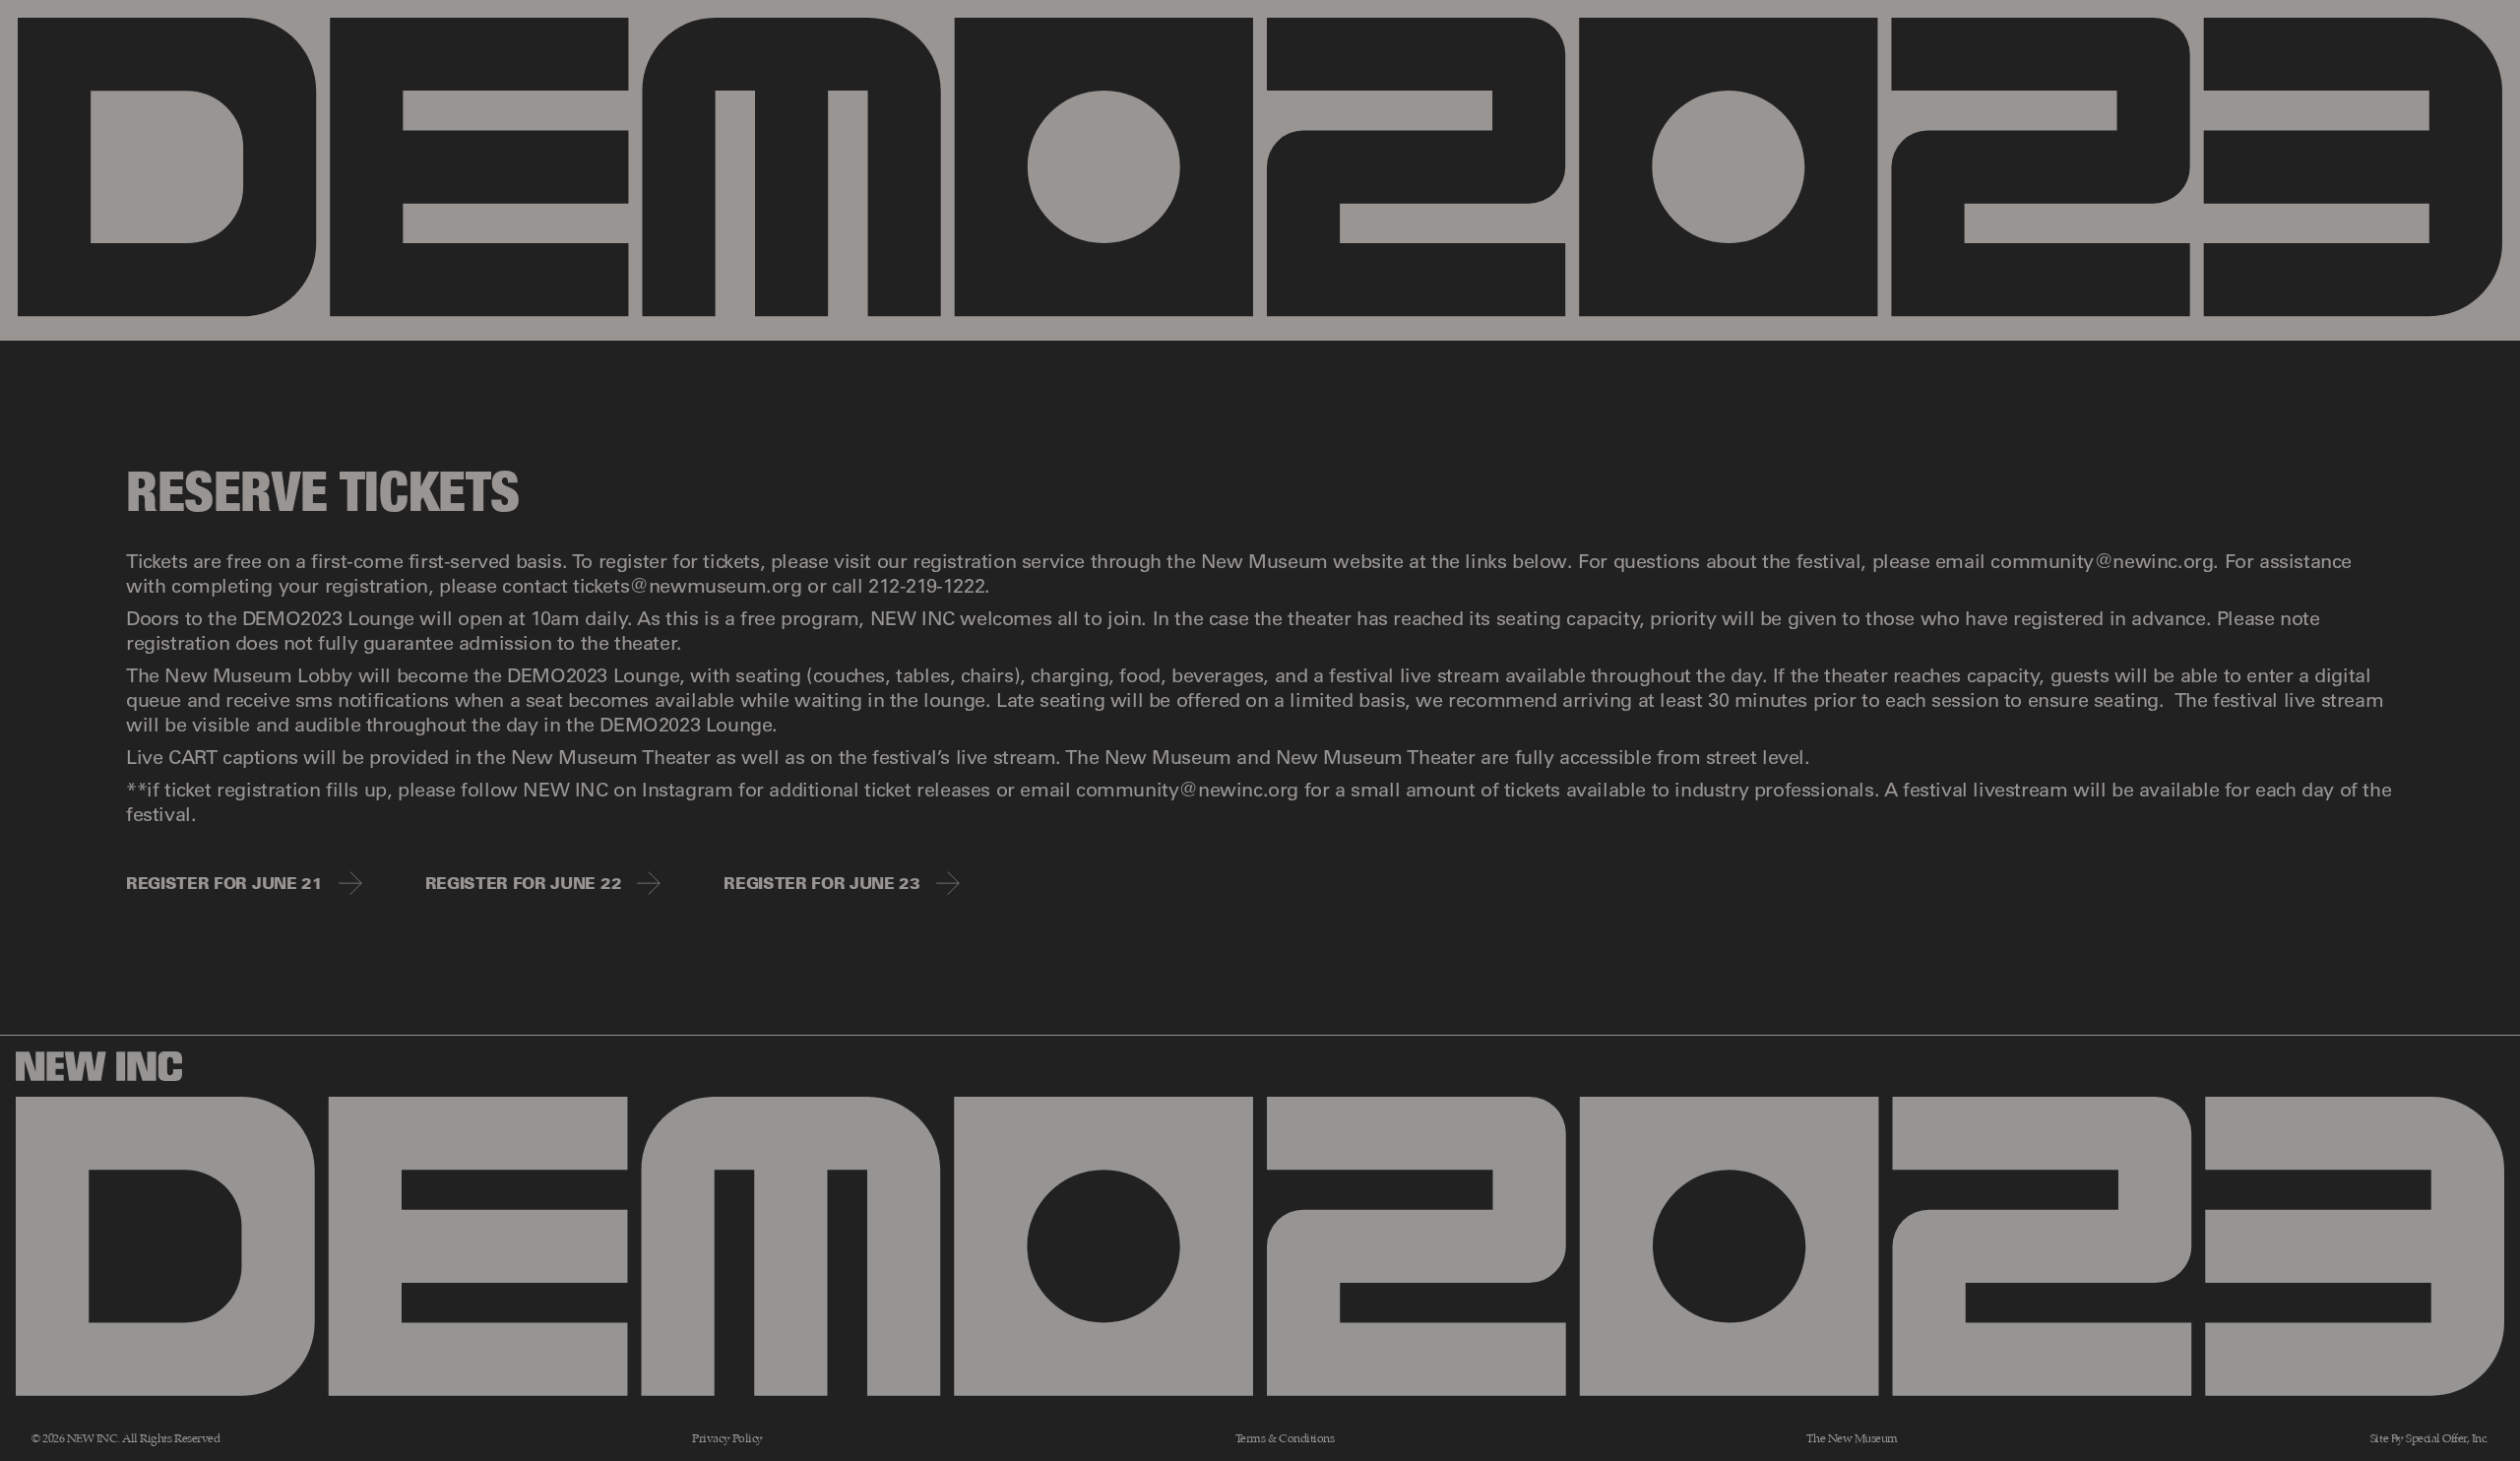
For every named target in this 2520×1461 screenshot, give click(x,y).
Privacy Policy (727, 1439)
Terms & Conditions (1285, 1439)
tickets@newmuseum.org (688, 585)
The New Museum (1852, 1439)
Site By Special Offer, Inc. (2429, 1439)
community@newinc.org (2102, 560)
